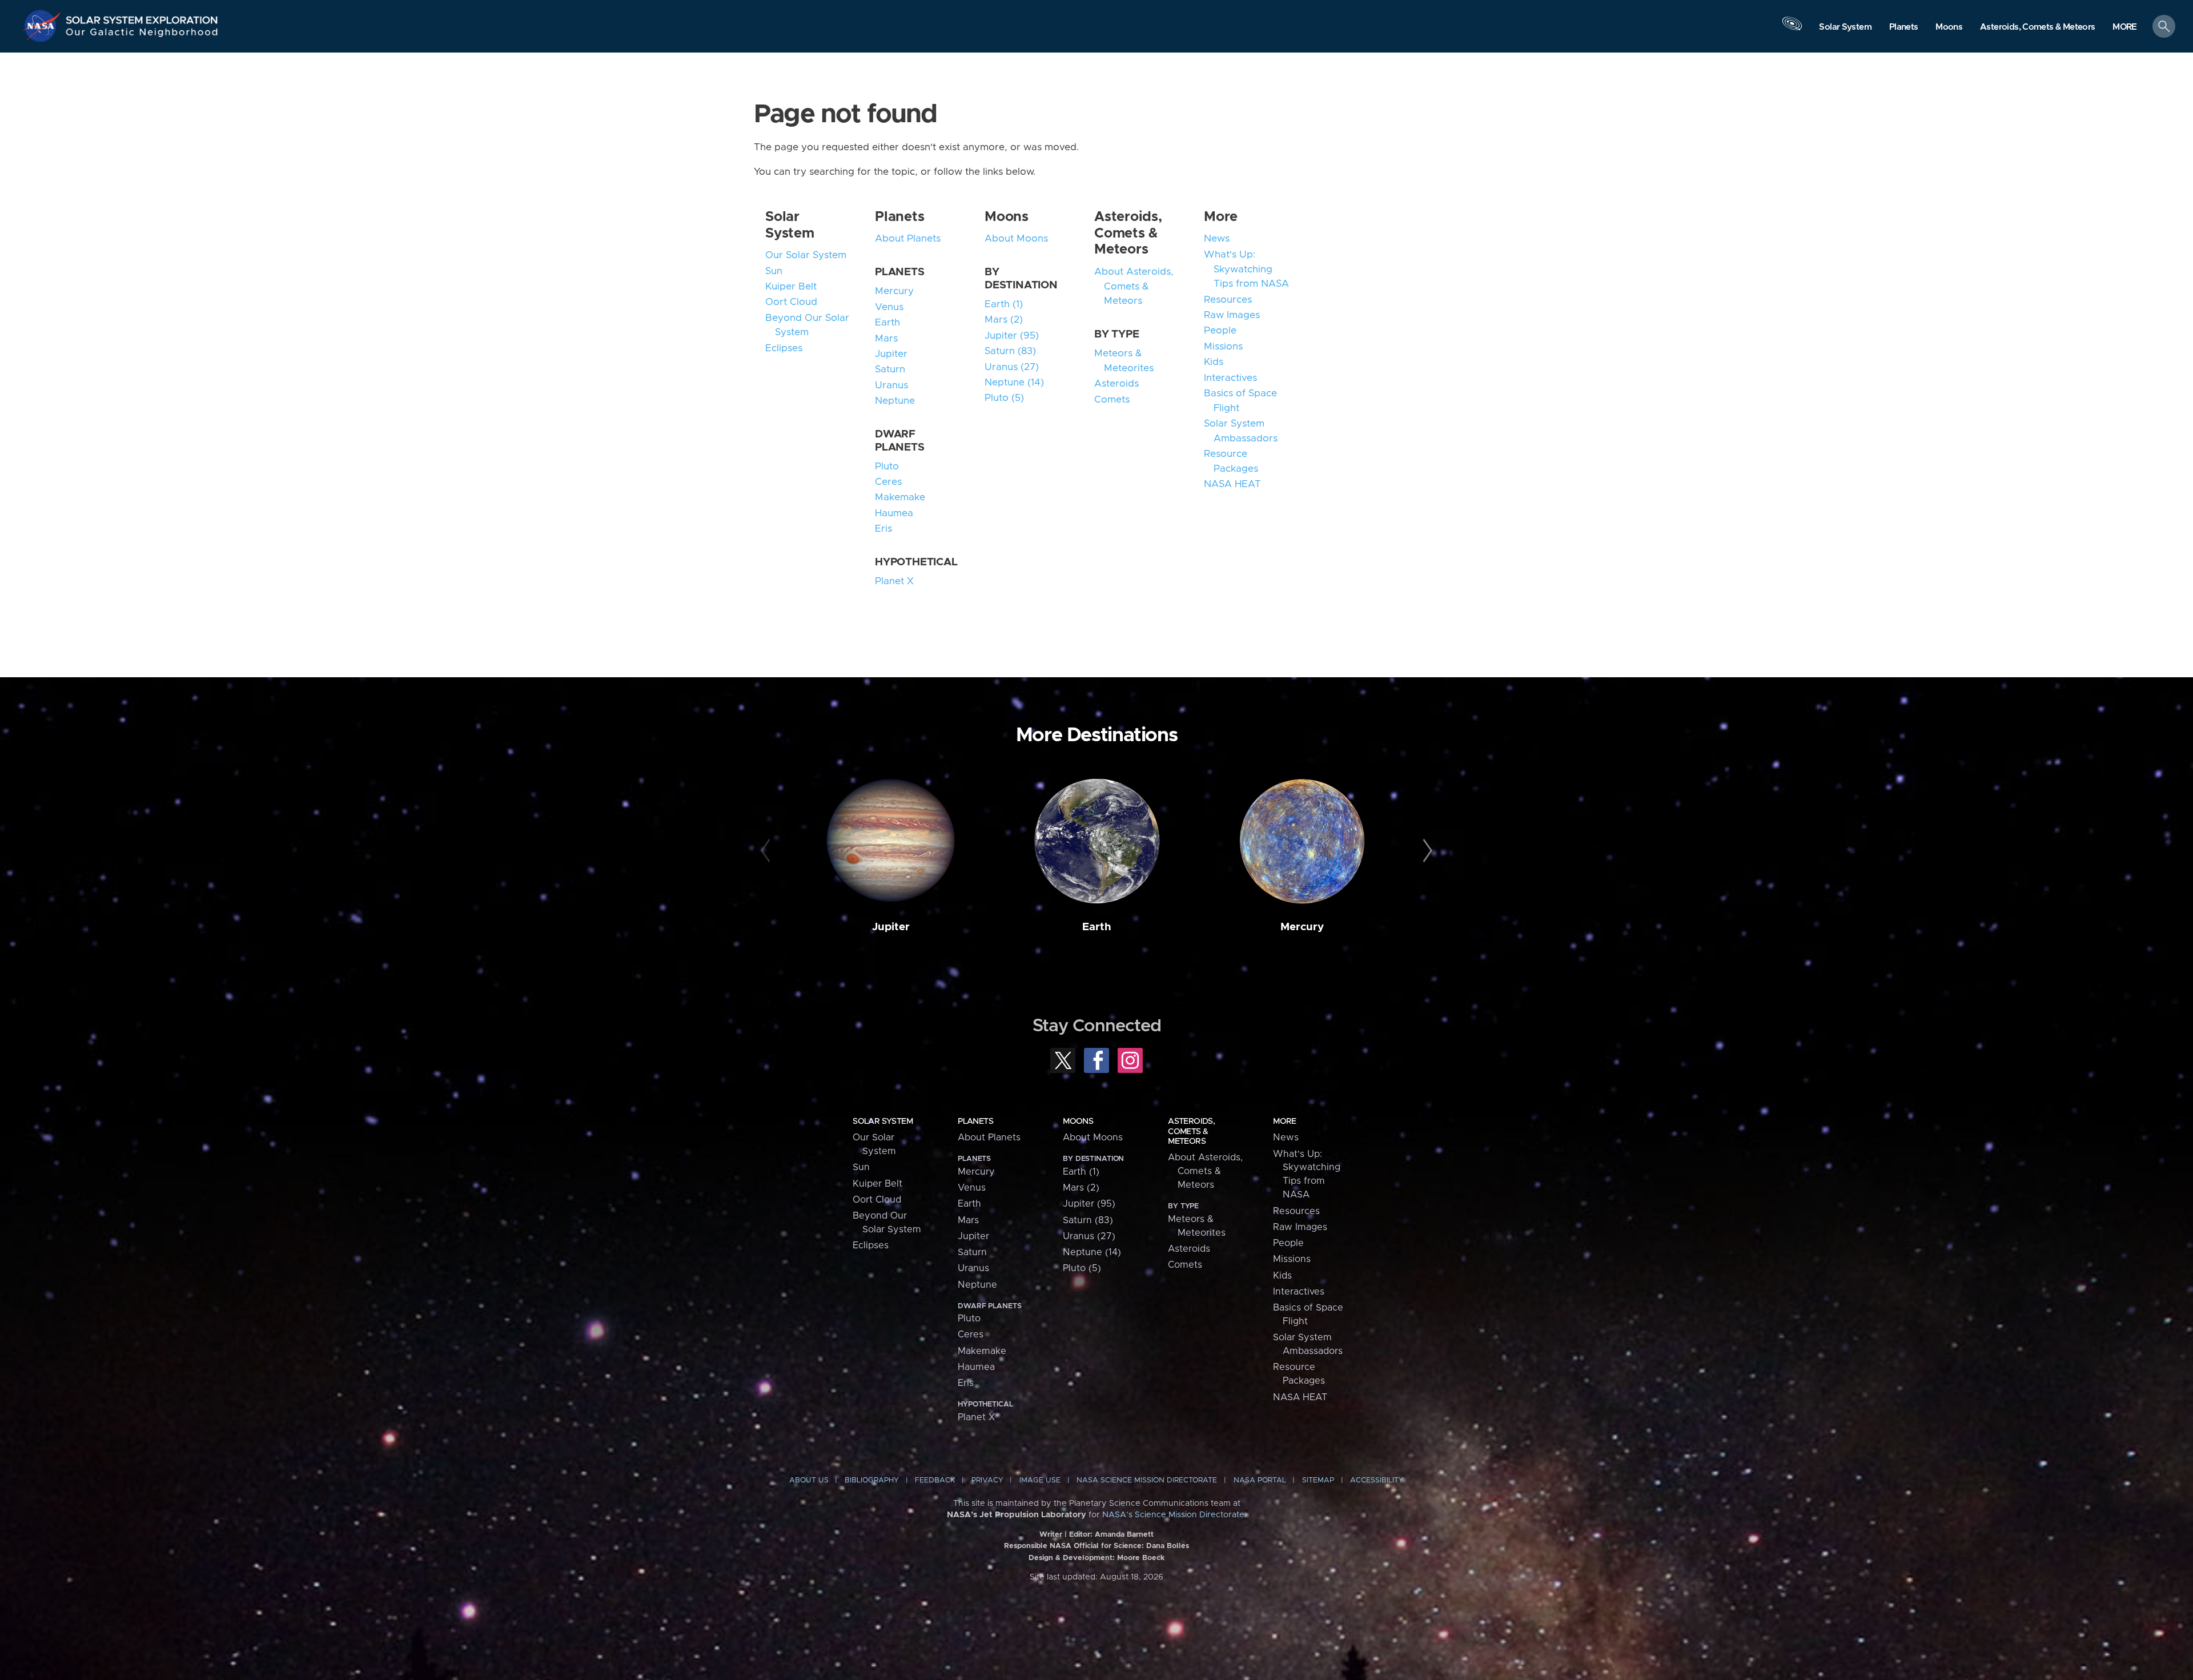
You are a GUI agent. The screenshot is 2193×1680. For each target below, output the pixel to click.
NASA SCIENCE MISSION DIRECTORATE (1147, 1480)
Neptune (895, 401)
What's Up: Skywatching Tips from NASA (1246, 269)
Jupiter (891, 354)
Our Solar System (806, 255)
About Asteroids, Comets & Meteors (1134, 286)
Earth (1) (1004, 304)
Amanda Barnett (1124, 1535)
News (1217, 239)
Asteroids (1116, 384)
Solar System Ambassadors (1241, 431)
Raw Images (1232, 315)
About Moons (1016, 239)
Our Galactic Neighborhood (142, 35)
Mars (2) (1004, 320)
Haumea (894, 513)
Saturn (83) (1010, 351)
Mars (886, 339)
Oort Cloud (791, 302)
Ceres (888, 482)
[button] (2125, 27)
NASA (43, 26)
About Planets (908, 239)
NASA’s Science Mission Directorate (1173, 1515)
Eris (883, 529)
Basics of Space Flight (1240, 401)
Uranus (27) (1012, 367)
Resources (1228, 300)
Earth (887, 323)
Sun (774, 271)
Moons (1007, 217)
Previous (767, 851)
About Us (809, 1480)
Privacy (987, 1480)
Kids (1214, 362)
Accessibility (1377, 1480)
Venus (889, 307)
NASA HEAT (1232, 484)
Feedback (935, 1480)
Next (1426, 851)
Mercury (894, 291)
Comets (1112, 400)
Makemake (900, 497)
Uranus (891, 385)
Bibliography (872, 1480)
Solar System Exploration (142, 17)
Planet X (894, 581)
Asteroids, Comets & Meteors (1128, 234)
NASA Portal (1260, 1480)
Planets (899, 217)
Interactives (1230, 378)
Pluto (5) (1004, 398)
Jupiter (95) (1012, 336)
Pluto (887, 467)
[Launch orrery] (1792, 29)
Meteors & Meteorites (1124, 361)
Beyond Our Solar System (807, 325)
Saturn (890, 369)
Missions (1223, 347)
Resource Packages (1231, 461)
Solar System (883, 1121)
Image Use (1040, 1480)
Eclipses (784, 348)
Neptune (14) (1014, 383)
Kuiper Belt (791, 287)
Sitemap (1318, 1480)
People (1220, 331)
